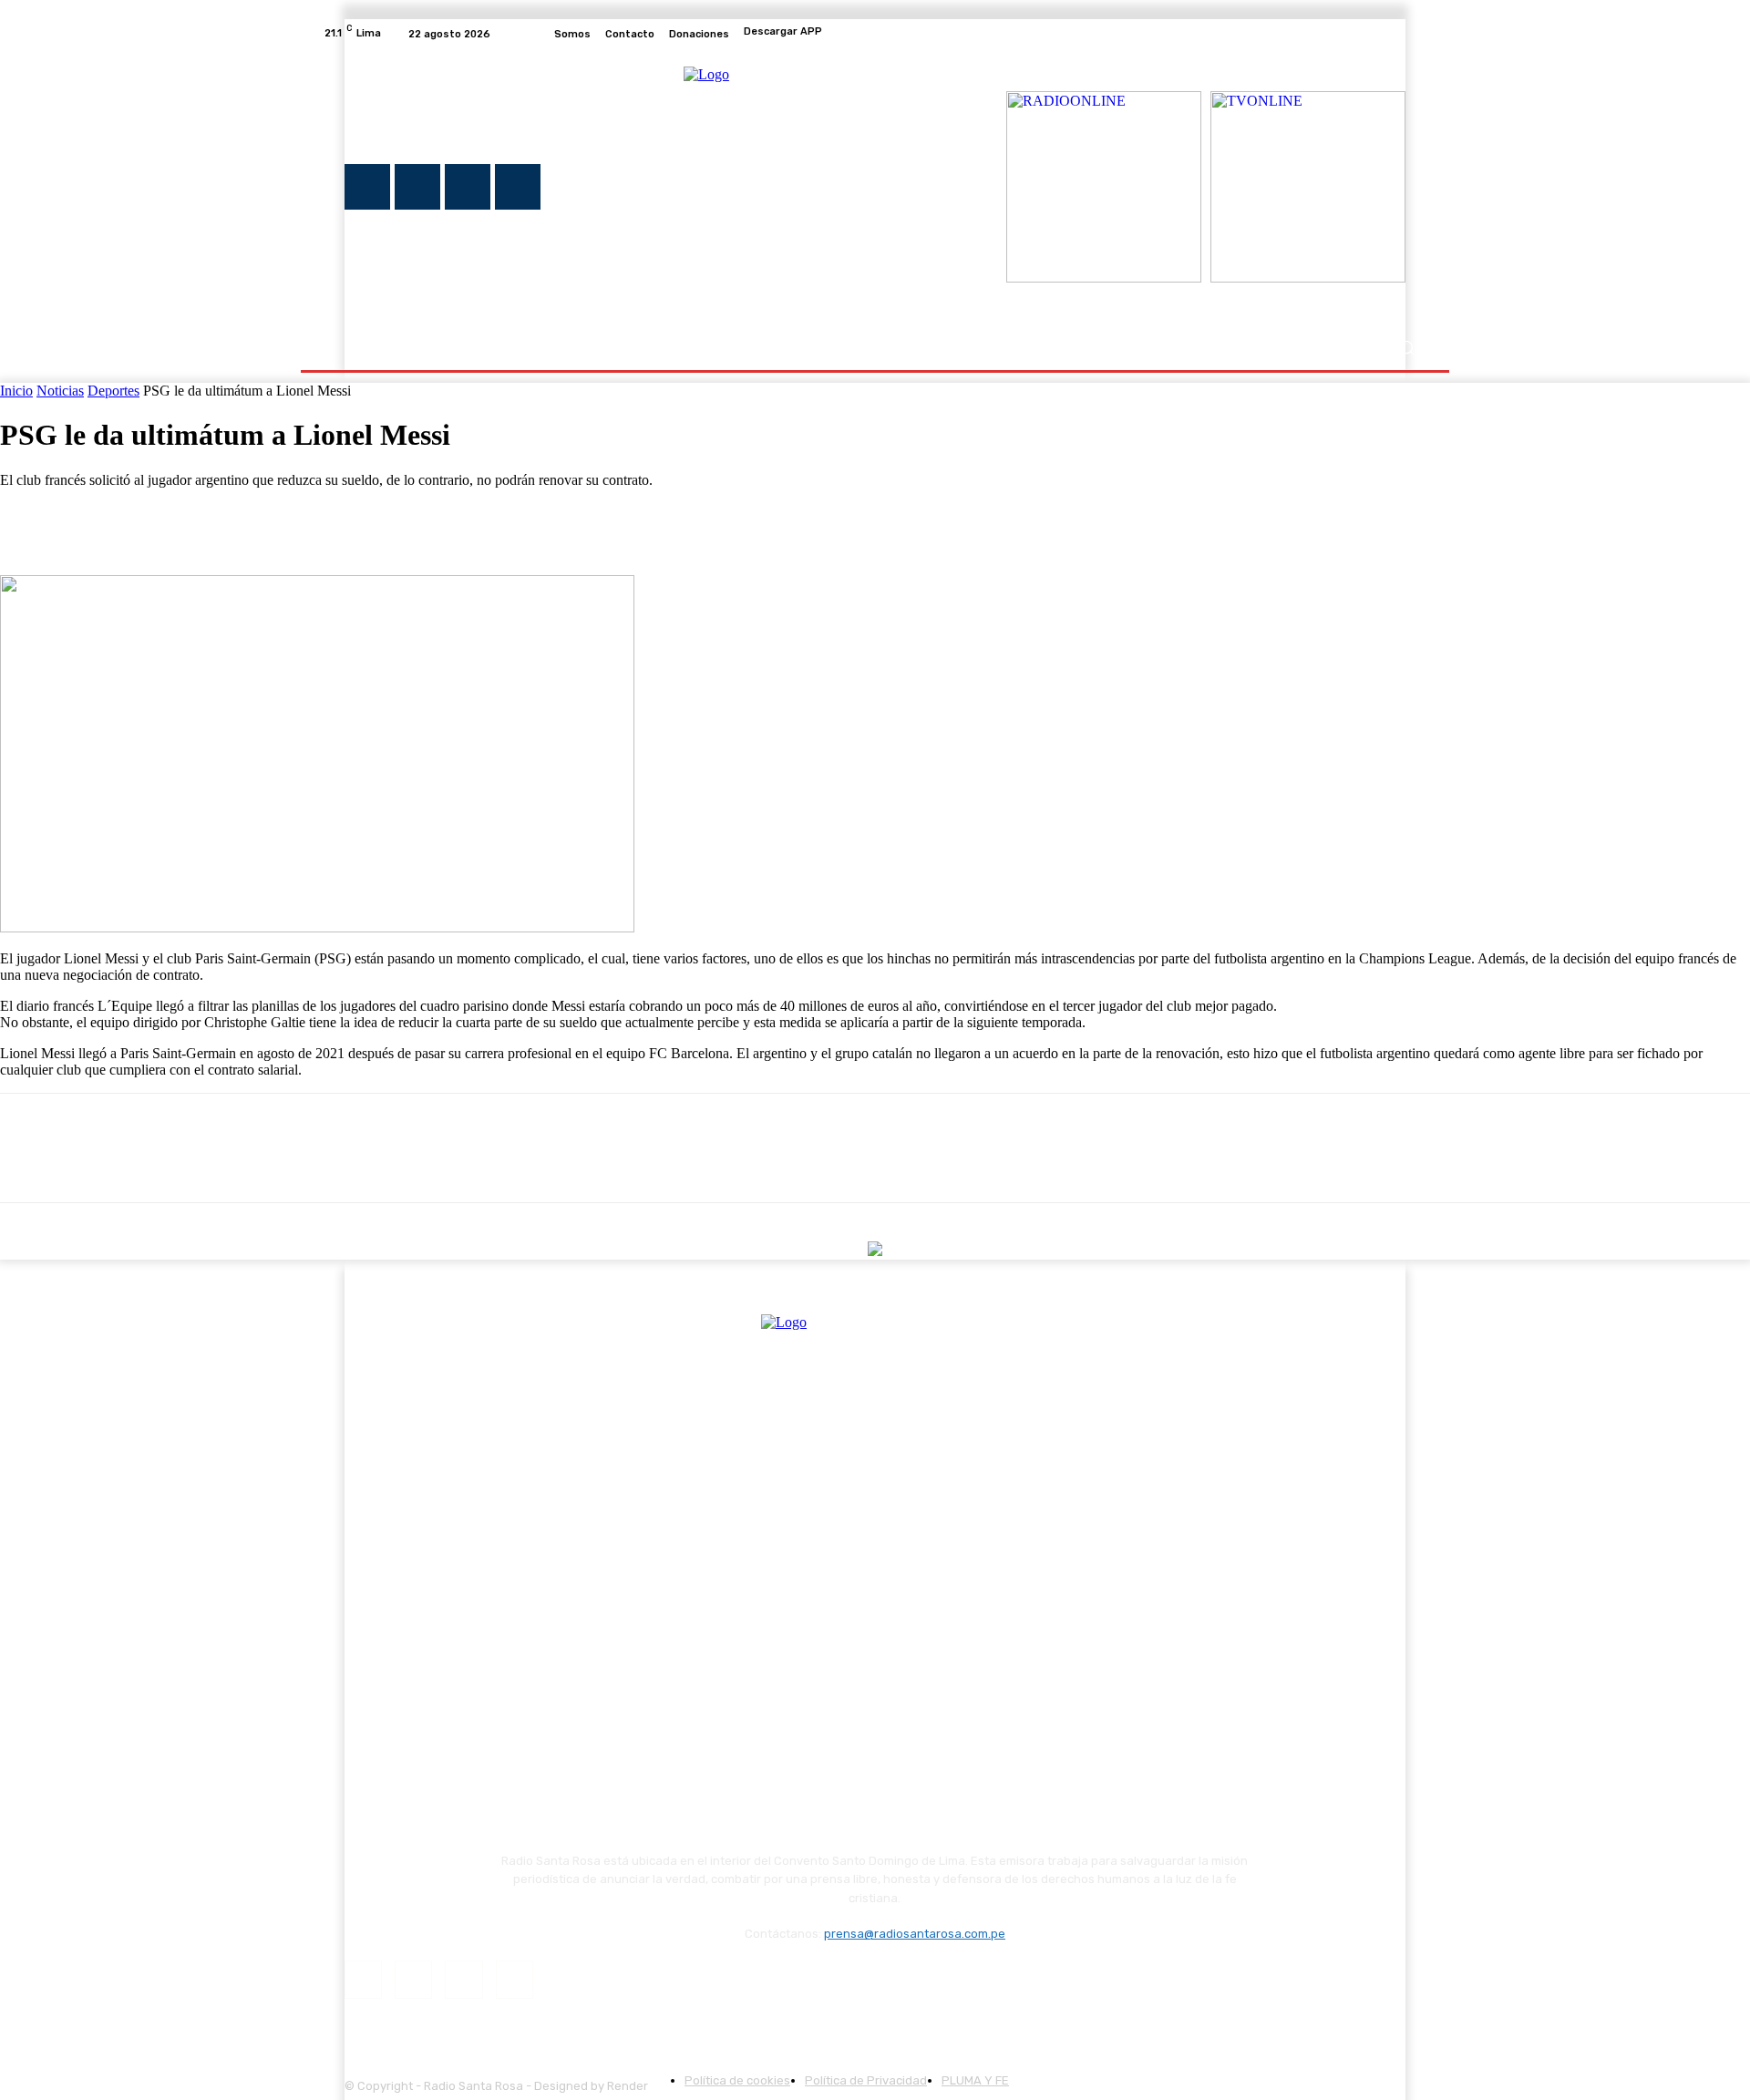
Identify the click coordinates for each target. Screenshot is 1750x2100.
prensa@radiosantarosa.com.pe (915, 1934)
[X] (1373, 34)
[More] (293, 522)
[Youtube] (1416, 34)
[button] (1406, 348)
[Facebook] (1329, 34)
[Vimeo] (1395, 34)
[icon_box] (875, 34)
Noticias (60, 391)
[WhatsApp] (227, 522)
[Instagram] (1351, 34)
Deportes (113, 391)
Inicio (16, 391)
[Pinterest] (161, 522)
